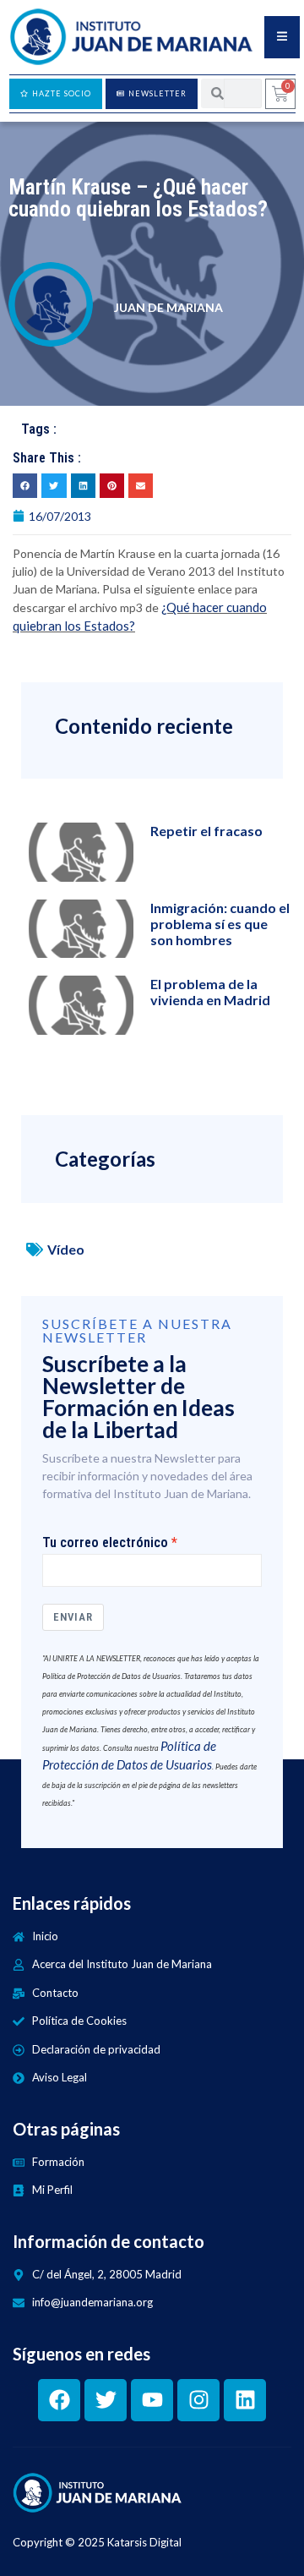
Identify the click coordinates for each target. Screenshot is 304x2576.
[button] (25, 486)
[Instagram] (198, 2400)
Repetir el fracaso (206, 831)
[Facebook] (59, 2400)
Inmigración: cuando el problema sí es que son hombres (220, 924)
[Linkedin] (245, 2400)
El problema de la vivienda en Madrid (210, 992)
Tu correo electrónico (105, 1543)
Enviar (73, 1617)
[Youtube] (152, 2400)
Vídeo (66, 1249)
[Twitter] (106, 2400)
